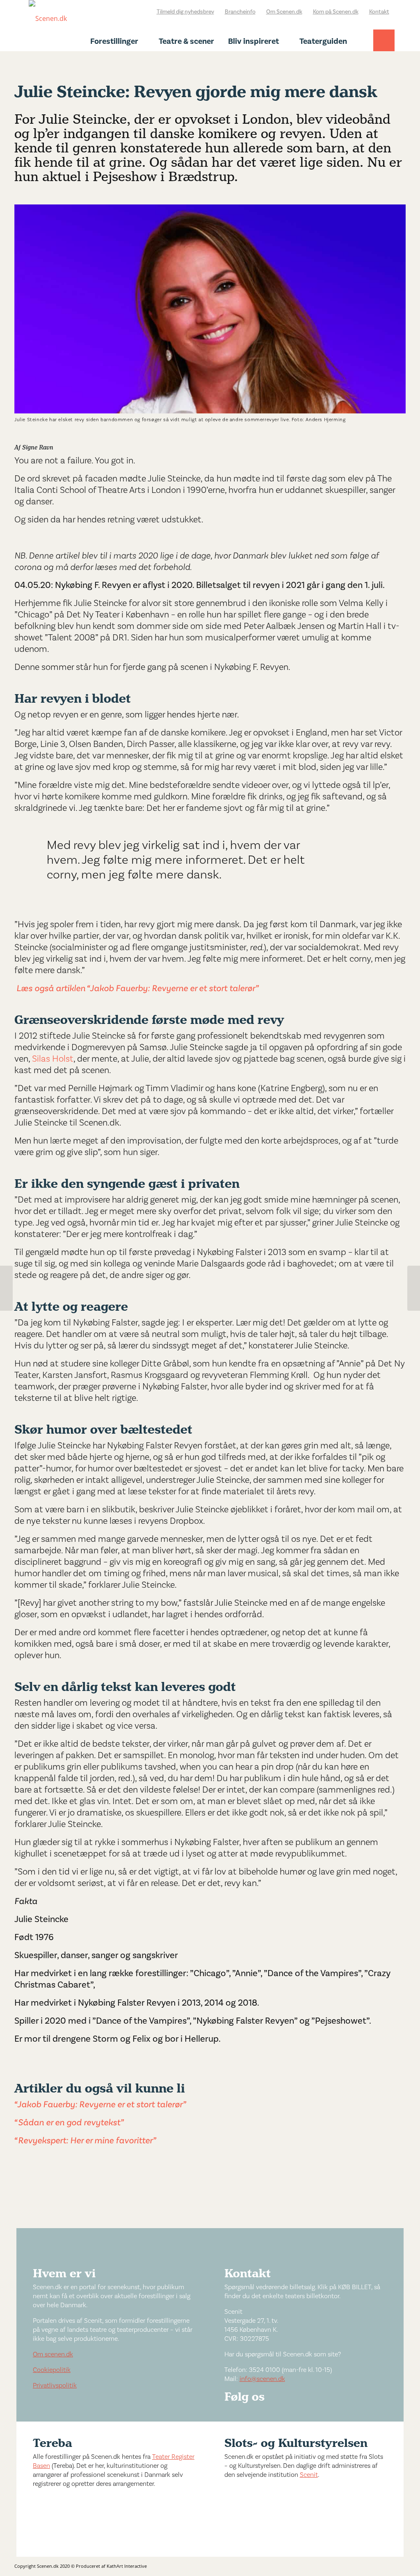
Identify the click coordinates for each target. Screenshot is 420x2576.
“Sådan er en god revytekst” (69, 2122)
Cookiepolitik (52, 2370)
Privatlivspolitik (55, 2385)
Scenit (309, 2475)
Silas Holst (53, 1059)
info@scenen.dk (262, 2379)
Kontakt (379, 12)
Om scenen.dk (53, 2354)
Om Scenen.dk (284, 12)
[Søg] (384, 48)
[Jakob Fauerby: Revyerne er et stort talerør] (6, 1288)
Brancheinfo (240, 12)
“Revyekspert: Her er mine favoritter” (85, 2140)
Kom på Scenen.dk (336, 12)
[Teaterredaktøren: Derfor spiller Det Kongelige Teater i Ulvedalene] (414, 1288)
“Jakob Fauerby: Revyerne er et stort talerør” (101, 2104)
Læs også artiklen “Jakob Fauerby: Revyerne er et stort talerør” (137, 988)
